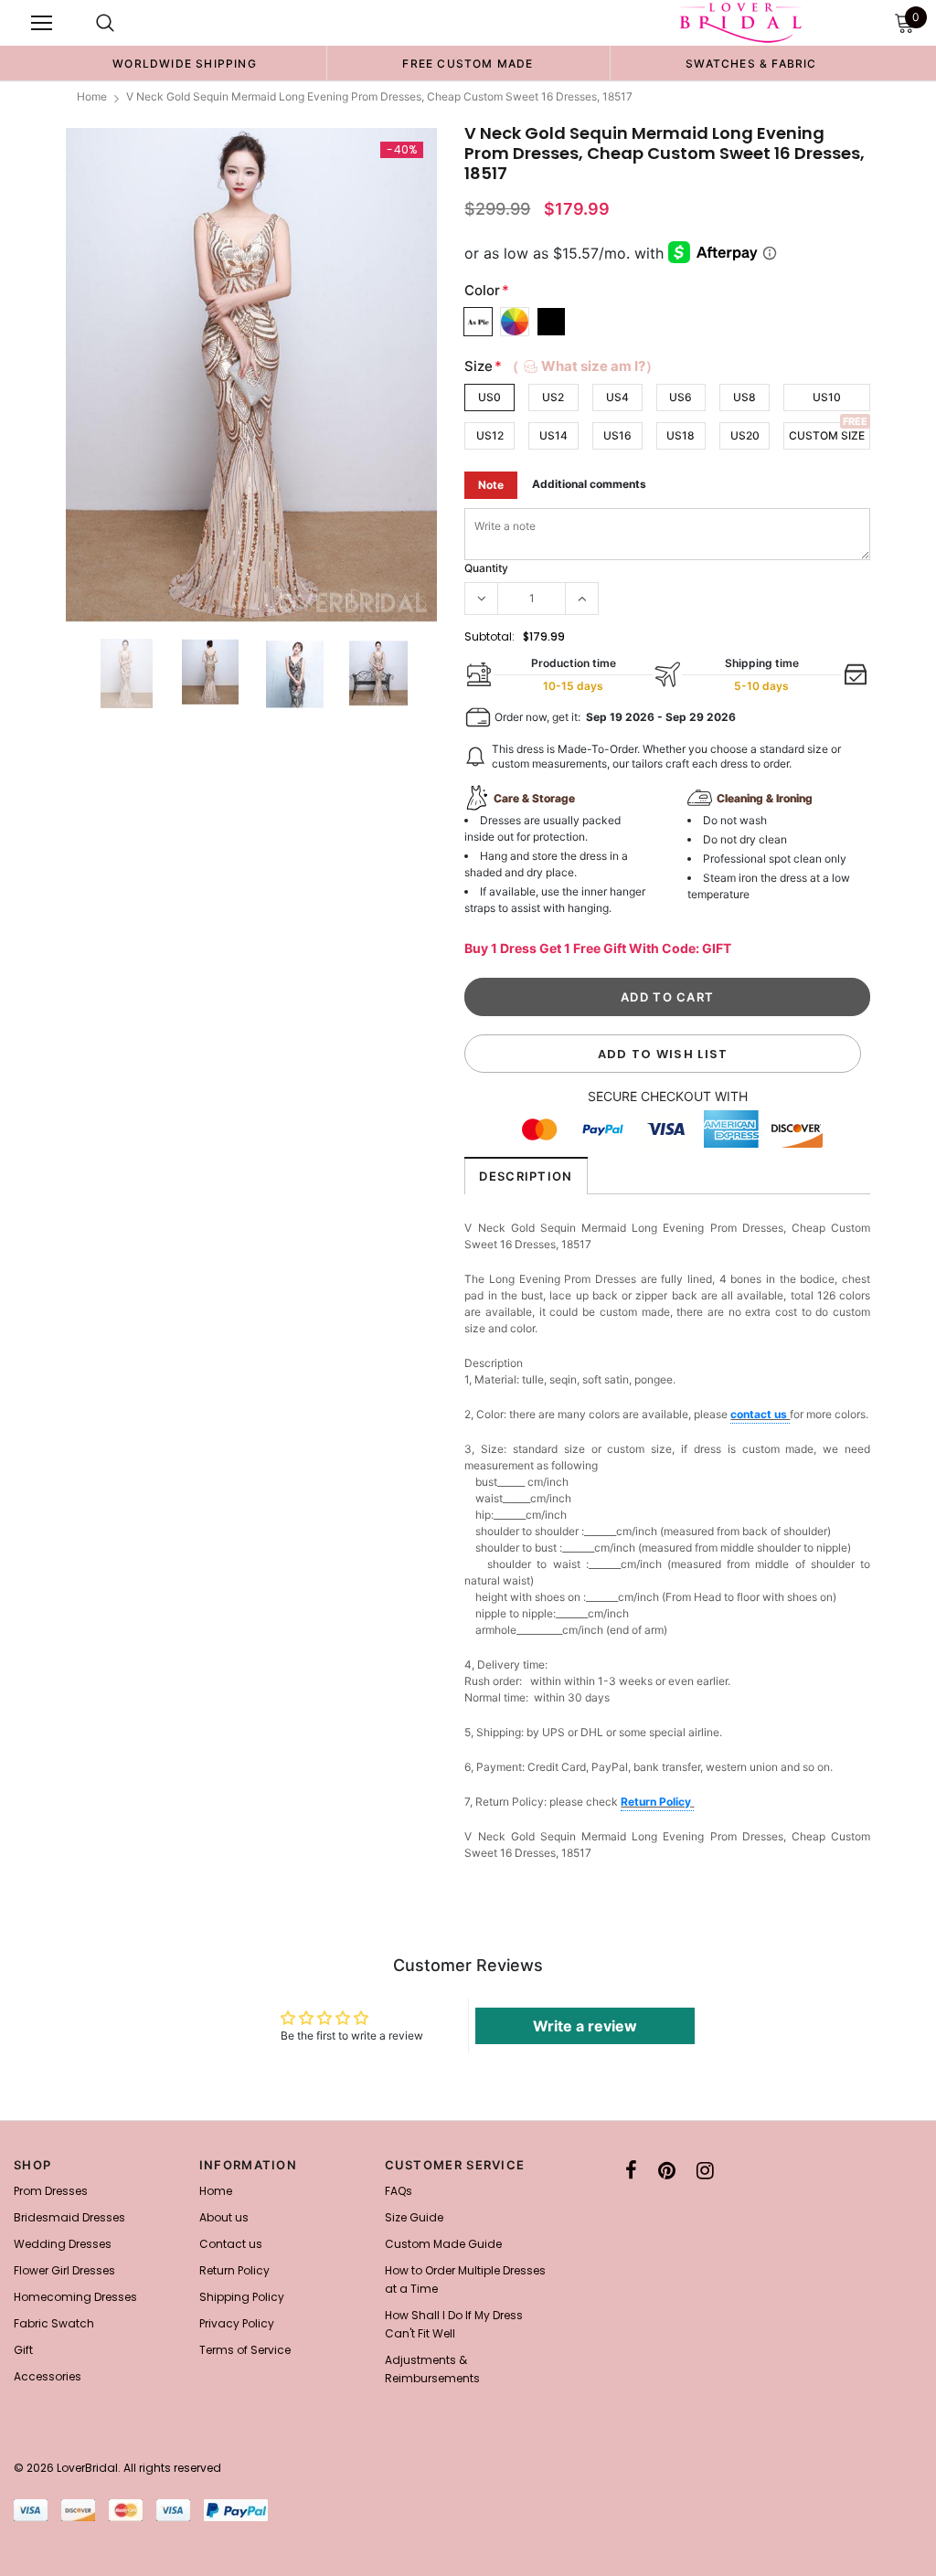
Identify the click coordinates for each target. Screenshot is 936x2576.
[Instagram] (705, 2170)
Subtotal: (489, 636)
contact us (760, 1414)
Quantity (486, 568)
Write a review (585, 2026)
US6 (681, 397)
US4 (617, 397)
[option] (185, 63)
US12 (490, 435)
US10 (827, 397)
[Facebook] (631, 2170)
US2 (553, 397)
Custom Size (827, 435)
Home (92, 96)
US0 (489, 397)
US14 (553, 435)
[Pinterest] (667, 2170)
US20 (745, 435)
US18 (681, 435)
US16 (617, 435)
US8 (745, 397)
